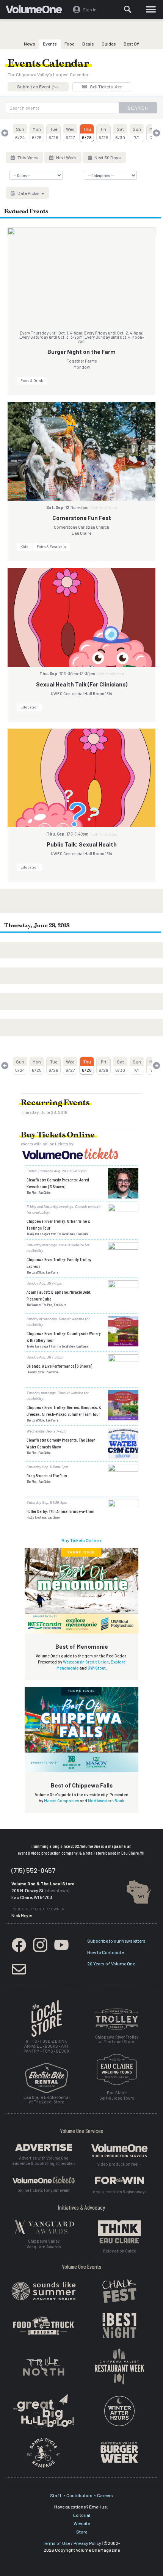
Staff (56, 2495)
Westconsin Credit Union (86, 1662)
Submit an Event (38, 86)
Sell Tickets (105, 86)
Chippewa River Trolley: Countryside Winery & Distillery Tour (64, 1337)
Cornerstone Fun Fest (82, 518)
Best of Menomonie (82, 1646)
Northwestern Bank (106, 1801)
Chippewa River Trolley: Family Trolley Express (59, 1263)
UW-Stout (97, 1668)
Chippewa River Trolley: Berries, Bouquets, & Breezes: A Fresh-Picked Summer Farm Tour (64, 1411)
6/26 (53, 133)
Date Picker (29, 193)
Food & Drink (32, 380)
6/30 (120, 133)
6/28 (87, 133)
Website (82, 2523)
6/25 (37, 133)
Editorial (82, 2515)
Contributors (79, 2495)
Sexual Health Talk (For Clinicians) (82, 684)
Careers (105, 2495)
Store (82, 2532)
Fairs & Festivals (51, 547)
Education (30, 707)
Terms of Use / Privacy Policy (72, 2543)
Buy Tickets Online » (81, 1540)
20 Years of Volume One (111, 1963)
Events (50, 44)
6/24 (20, 133)
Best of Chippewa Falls (82, 1785)
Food (70, 44)
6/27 (70, 133)
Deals (88, 44)
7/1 (137, 133)
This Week (27, 157)
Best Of (131, 44)
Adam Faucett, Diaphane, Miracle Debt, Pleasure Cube (59, 1295)
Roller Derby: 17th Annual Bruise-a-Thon (60, 1511)
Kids (24, 547)
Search (138, 108)
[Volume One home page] (37, 11)
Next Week (66, 157)
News (30, 44)
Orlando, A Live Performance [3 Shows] (59, 1366)
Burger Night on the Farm (81, 352)
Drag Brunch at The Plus (47, 1475)
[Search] (128, 9)
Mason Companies (61, 1801)
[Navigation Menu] (151, 9)
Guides (109, 44)
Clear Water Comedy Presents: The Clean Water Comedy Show (61, 1443)
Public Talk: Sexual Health (82, 844)
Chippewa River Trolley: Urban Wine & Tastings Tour (58, 1224)
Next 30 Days (107, 157)
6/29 (103, 133)
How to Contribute (105, 1952)
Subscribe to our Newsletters (116, 1941)
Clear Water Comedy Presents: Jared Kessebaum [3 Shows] (58, 1183)
